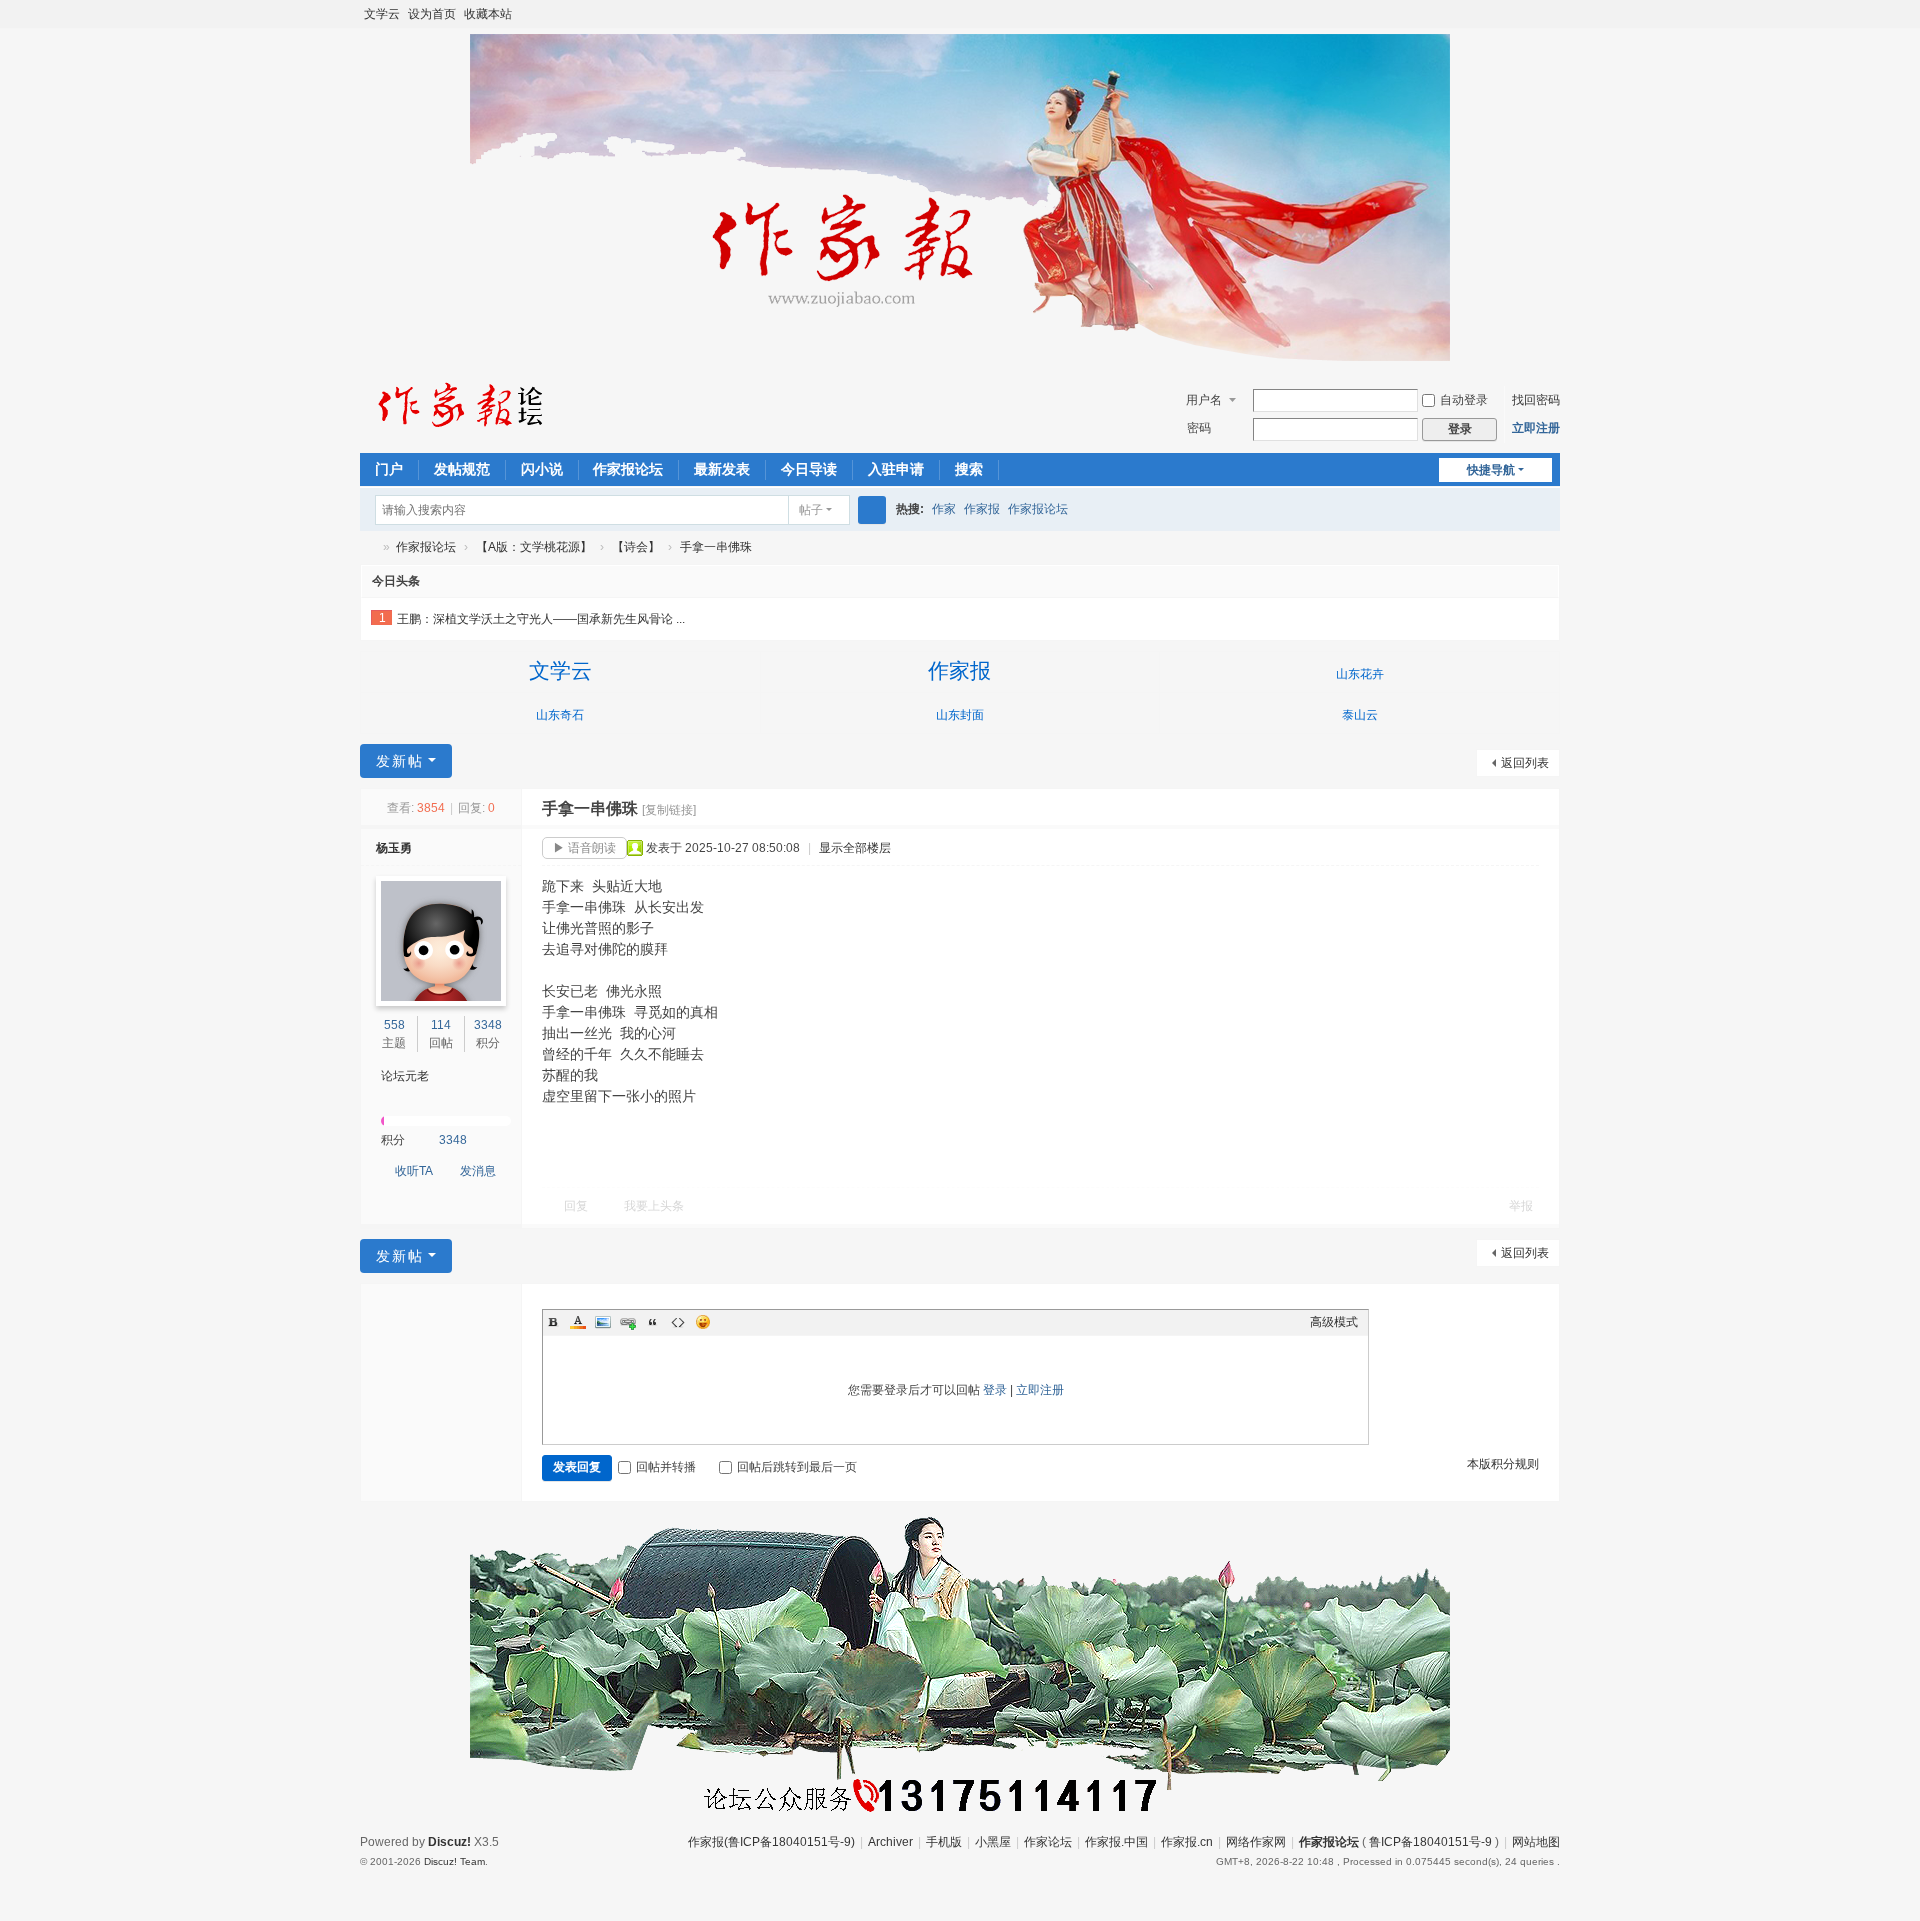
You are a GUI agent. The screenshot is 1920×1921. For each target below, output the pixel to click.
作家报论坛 (628, 469)
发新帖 (400, 761)
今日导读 (809, 469)
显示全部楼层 (855, 848)
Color (578, 1322)
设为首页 (432, 14)
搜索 (969, 469)
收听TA (414, 1171)
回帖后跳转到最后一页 (797, 1467)
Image (603, 1322)
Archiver (890, 1842)
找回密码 (1536, 400)
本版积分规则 (1503, 1464)
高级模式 (1334, 1322)
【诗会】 (636, 547)
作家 (944, 509)
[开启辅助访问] (1532, 14)
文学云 (382, 14)
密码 (1199, 428)
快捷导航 (1491, 470)
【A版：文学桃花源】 (534, 547)
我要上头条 (654, 1206)
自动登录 (1464, 400)
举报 (1521, 1206)
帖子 (811, 510)
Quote (653, 1322)
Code (678, 1322)
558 (394, 1025)
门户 (389, 469)
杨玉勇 (394, 848)
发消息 (478, 1171)
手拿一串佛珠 (716, 547)
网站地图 (1536, 1842)
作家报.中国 (1116, 1842)
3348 (488, 1025)
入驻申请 (896, 469)
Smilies (703, 1322)
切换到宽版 (1551, 22)
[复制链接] (669, 810)
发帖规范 (462, 469)
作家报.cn (1187, 1842)
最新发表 (722, 469)
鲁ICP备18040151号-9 (1430, 1842)
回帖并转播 (666, 1467)
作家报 (982, 509)
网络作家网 (1256, 1842)
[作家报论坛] (460, 404)
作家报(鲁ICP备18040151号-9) (771, 1842)
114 (441, 1025)
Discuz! (449, 1842)
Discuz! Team (454, 1861)
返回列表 (1525, 763)
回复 (576, 1206)
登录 (995, 1390)
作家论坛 (1048, 1842)
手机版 (944, 1842)
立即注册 (1536, 428)
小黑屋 (993, 1842)
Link (628, 1322)
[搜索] (872, 510)
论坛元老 (405, 1076)
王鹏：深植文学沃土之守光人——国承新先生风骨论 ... (541, 619)
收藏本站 (488, 14)
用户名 (1204, 400)
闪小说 (542, 469)
